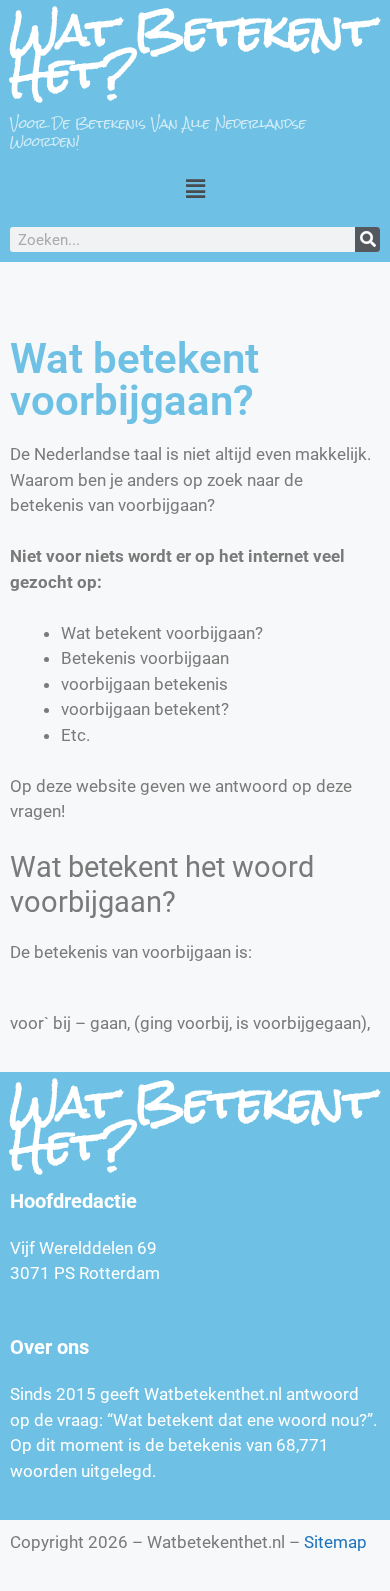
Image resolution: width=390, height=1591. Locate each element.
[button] (195, 188)
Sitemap (335, 1542)
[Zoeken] (367, 239)
